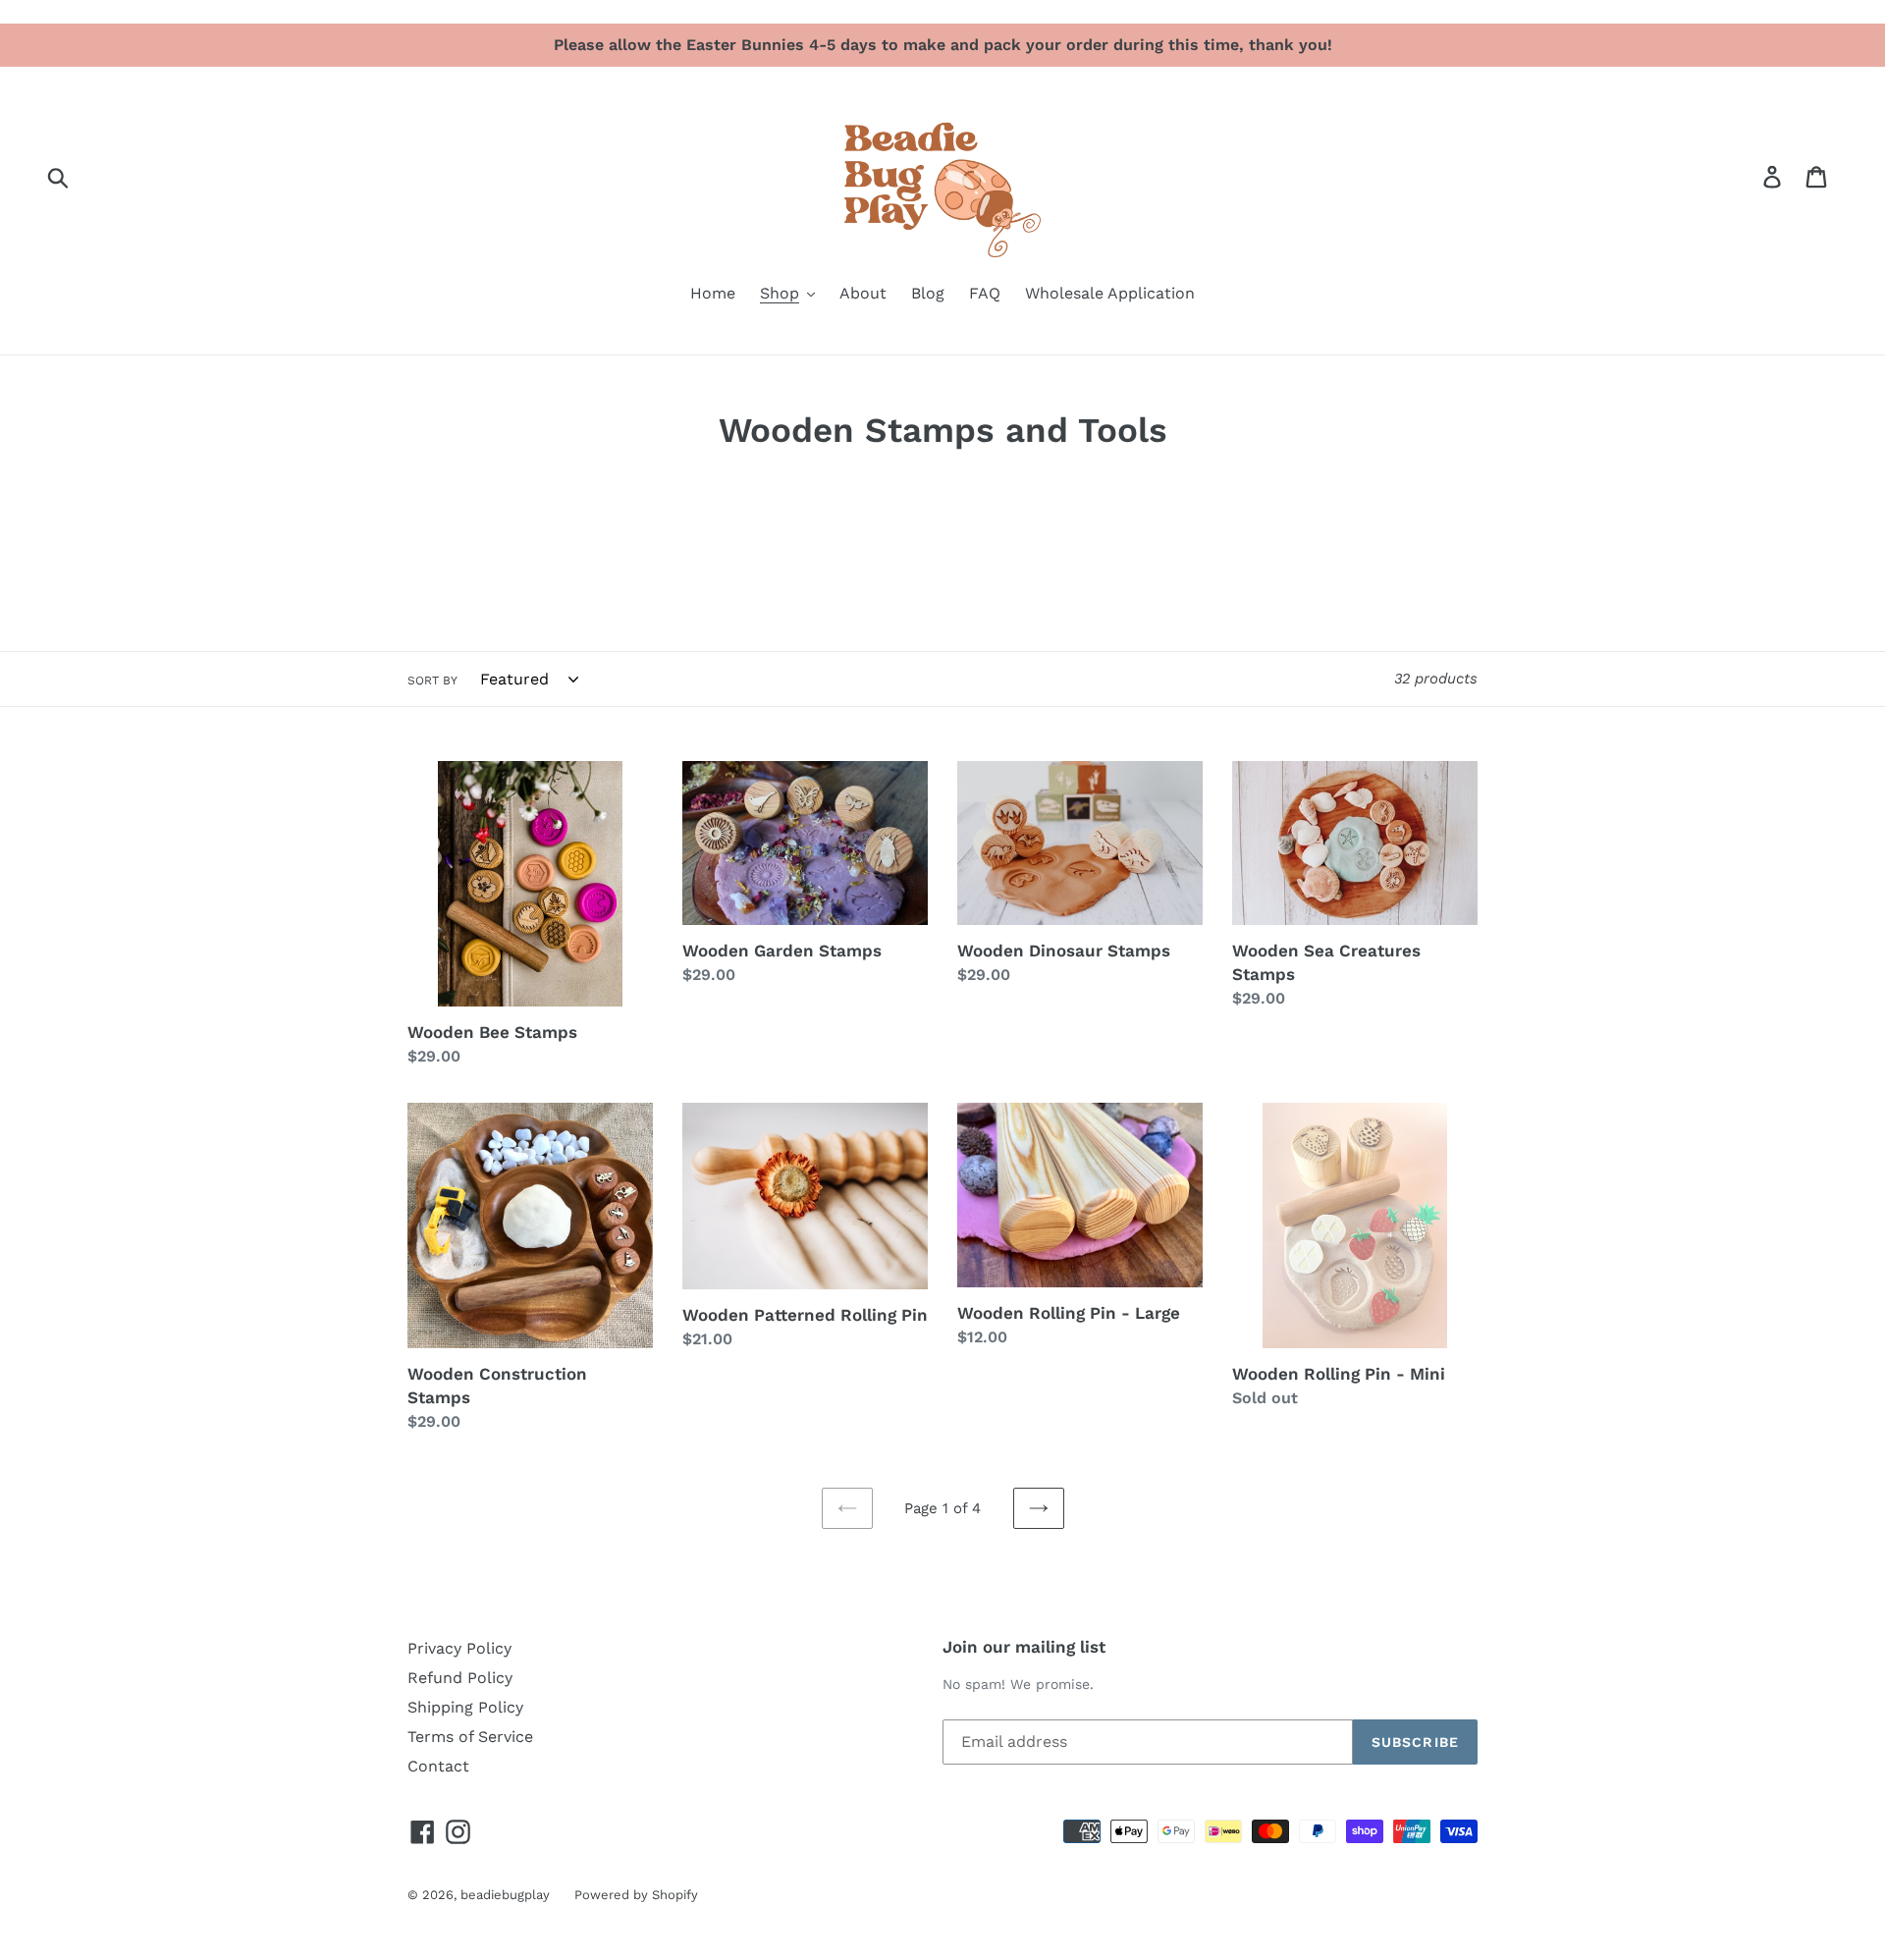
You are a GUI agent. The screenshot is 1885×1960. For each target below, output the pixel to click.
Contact (438, 1766)
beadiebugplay (505, 1895)
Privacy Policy (459, 1648)
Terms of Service (470, 1737)
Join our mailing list (1024, 1647)
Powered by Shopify (636, 1895)
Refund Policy (460, 1678)
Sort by (432, 681)
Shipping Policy (465, 1707)
